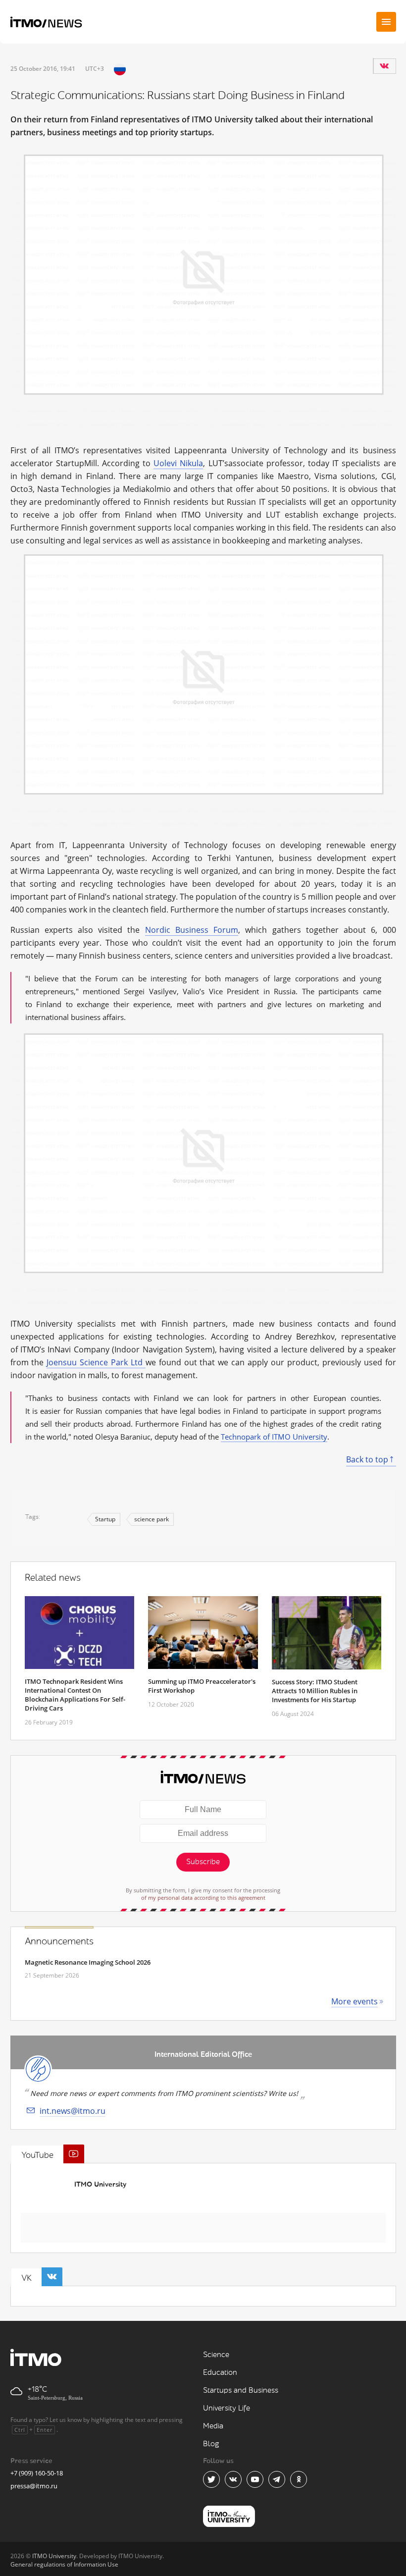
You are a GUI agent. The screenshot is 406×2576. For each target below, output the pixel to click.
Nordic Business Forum (192, 930)
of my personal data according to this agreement (203, 1898)
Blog (211, 2444)
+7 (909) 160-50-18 (37, 2473)
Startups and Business (241, 2390)
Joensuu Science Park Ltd (96, 1362)
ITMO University (100, 2184)
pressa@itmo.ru (34, 2486)
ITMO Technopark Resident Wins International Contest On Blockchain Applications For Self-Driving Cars (75, 1695)
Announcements (59, 1941)
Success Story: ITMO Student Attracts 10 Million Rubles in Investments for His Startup (315, 1691)
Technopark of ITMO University (274, 1437)
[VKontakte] (384, 66)
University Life (227, 2408)
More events (355, 2001)
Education (220, 2373)
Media (213, 2426)
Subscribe (203, 1862)
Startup (105, 1519)
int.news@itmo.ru (73, 2111)
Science (216, 2355)
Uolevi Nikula (178, 463)
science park (152, 1519)
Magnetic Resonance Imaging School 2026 (88, 1962)
